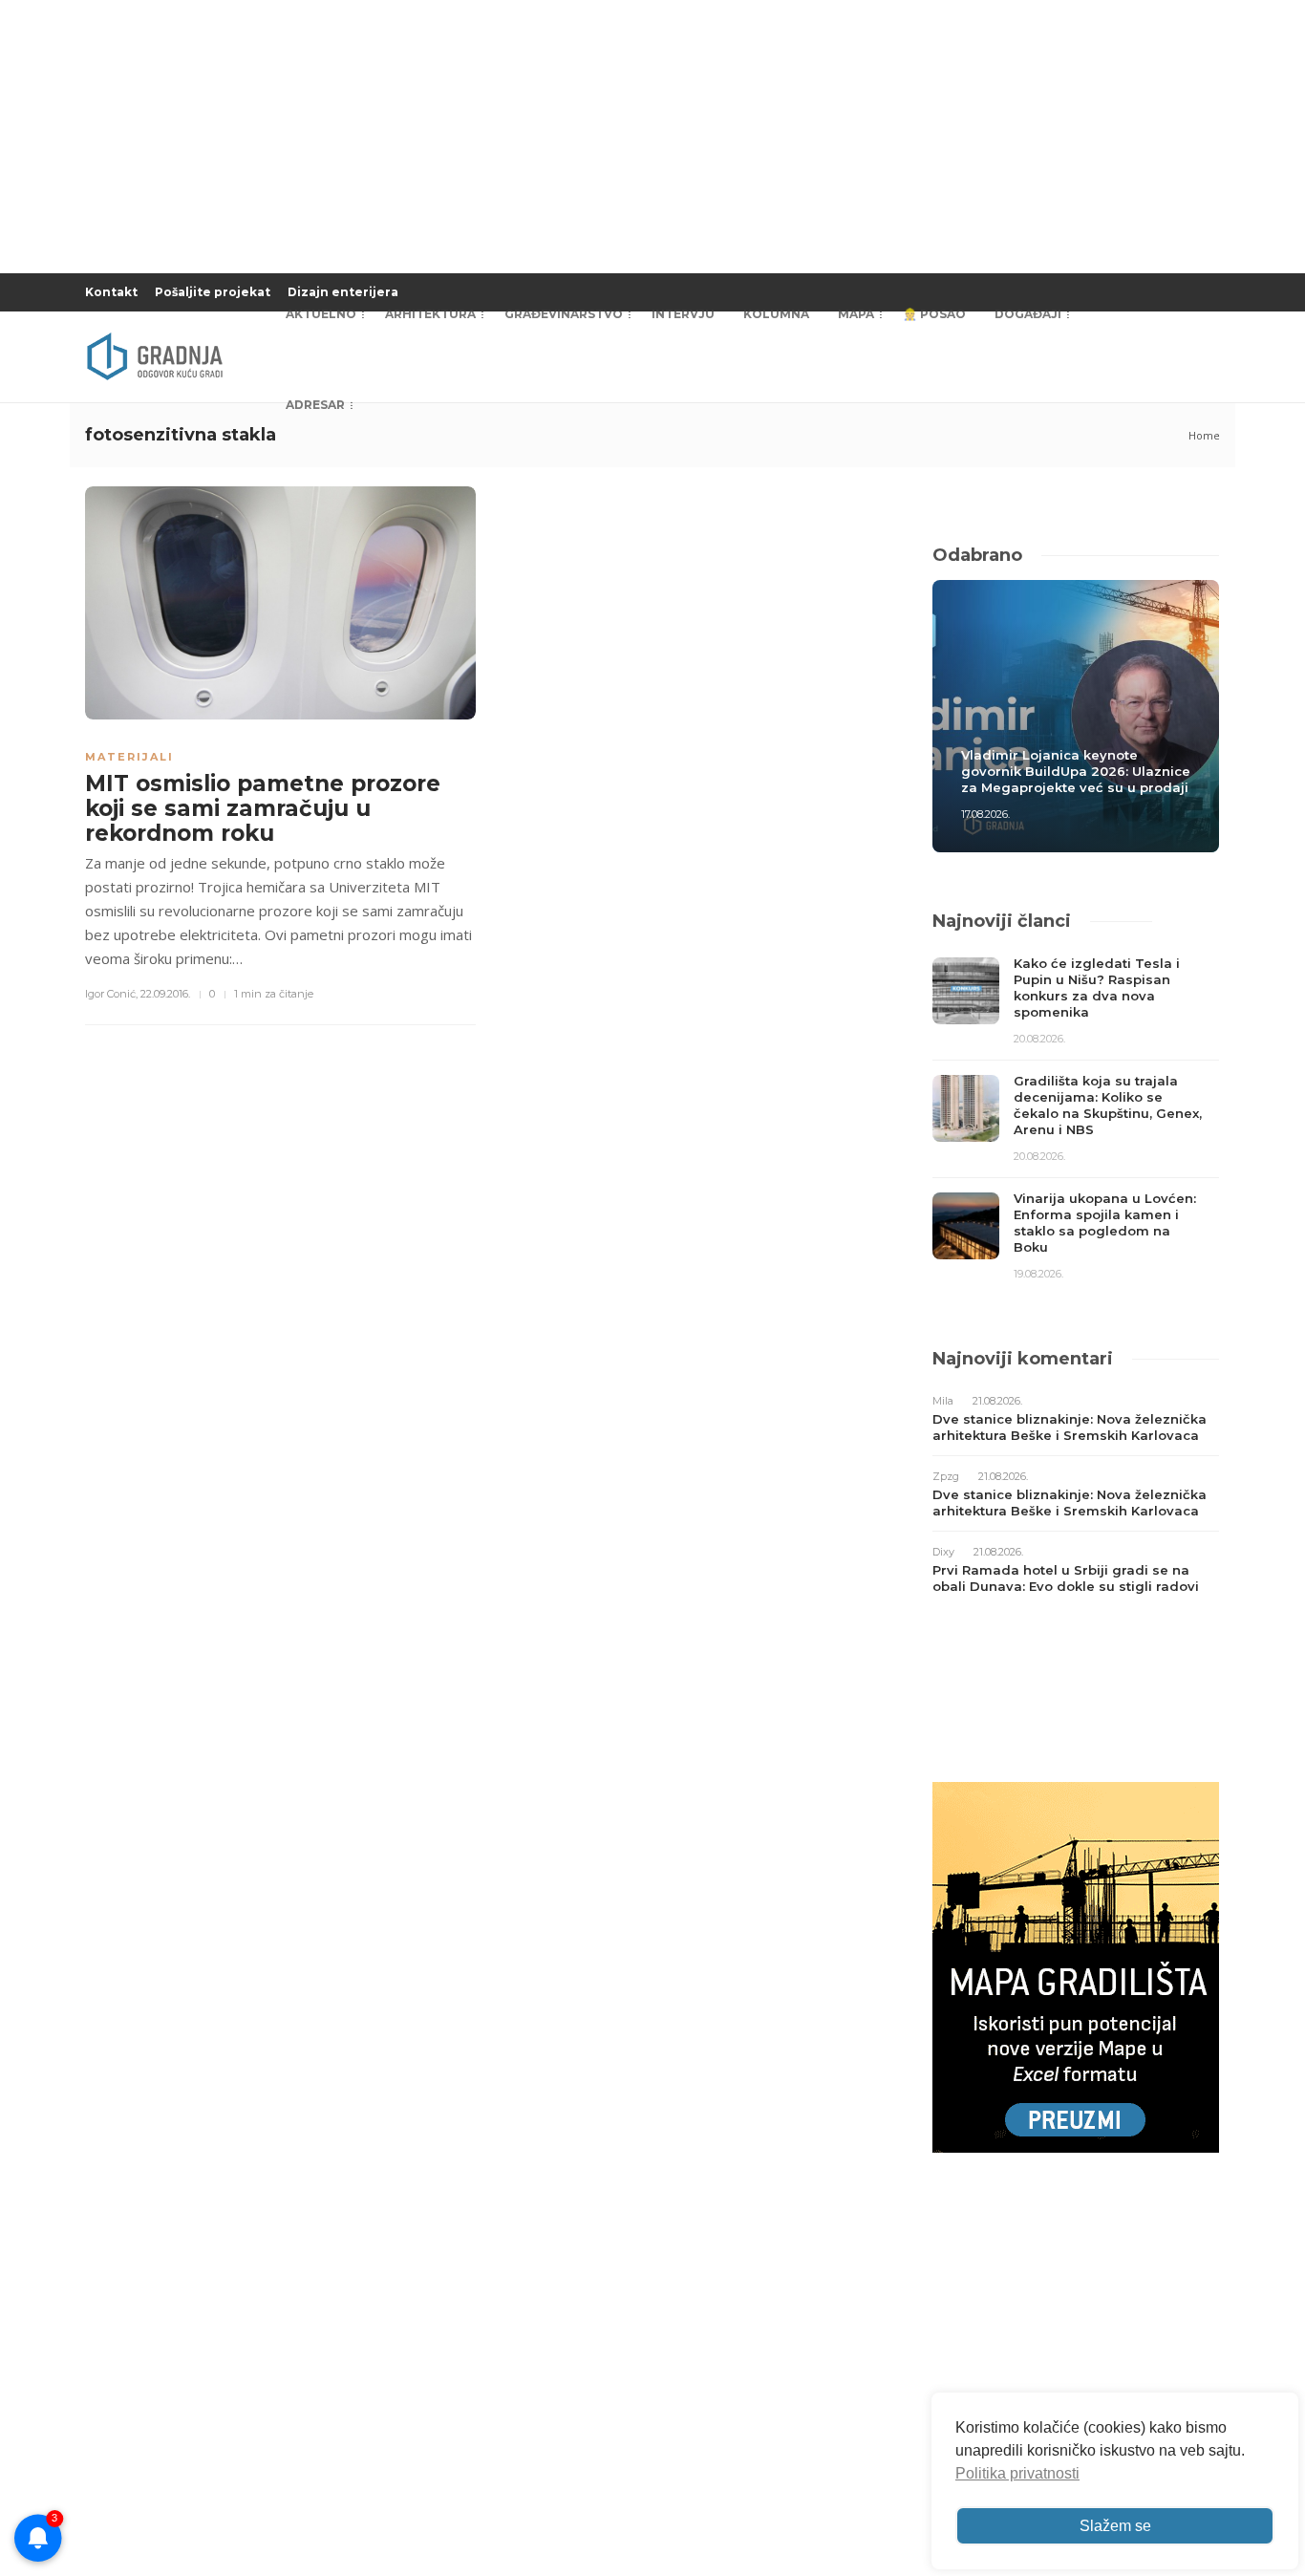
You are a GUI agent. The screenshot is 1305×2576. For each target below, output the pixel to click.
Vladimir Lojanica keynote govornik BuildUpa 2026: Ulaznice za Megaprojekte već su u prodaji (1076, 771)
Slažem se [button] (1115, 2526)
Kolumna (776, 314)
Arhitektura (430, 314)
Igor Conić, (111, 994)
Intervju (683, 314)
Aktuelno (321, 314)
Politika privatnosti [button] (1017, 2473)
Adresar (315, 405)
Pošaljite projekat (213, 292)
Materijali (129, 757)
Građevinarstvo (564, 314)
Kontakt (111, 292)
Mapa (856, 314)
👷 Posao (934, 314)
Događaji (1028, 314)
